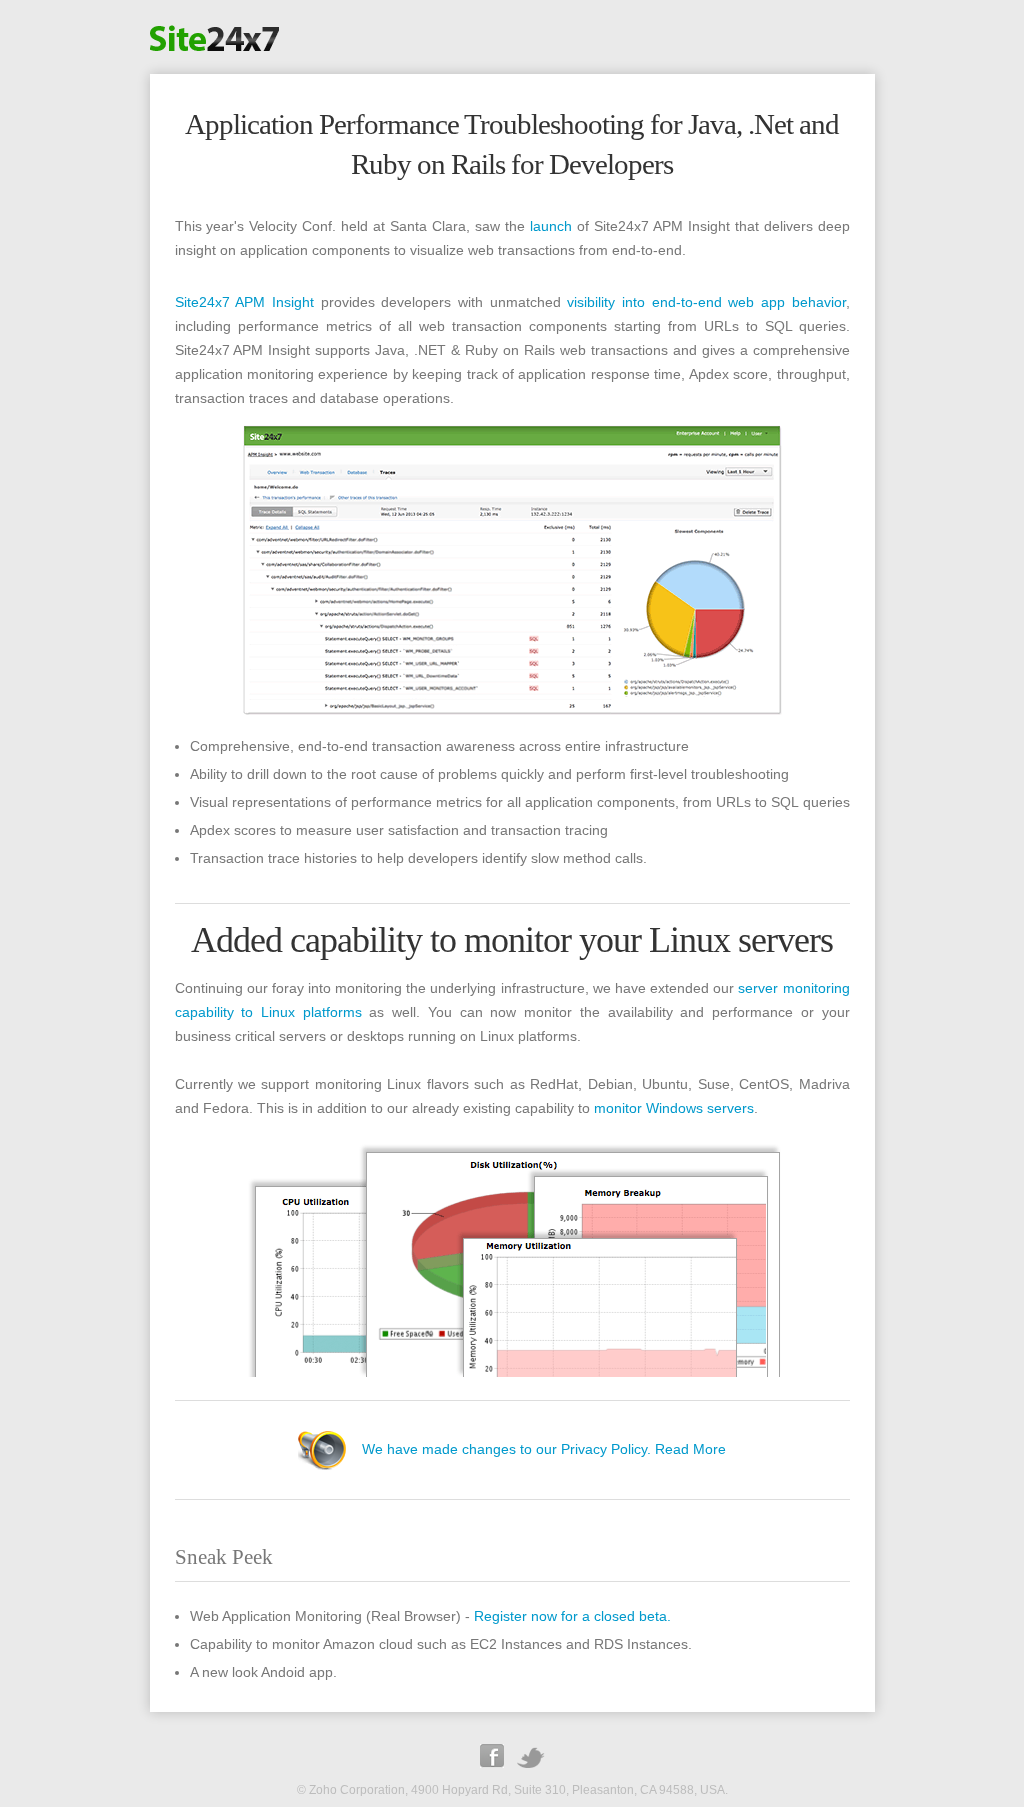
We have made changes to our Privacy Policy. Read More (544, 1449)
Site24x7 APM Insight (244, 302)
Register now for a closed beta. (572, 1616)
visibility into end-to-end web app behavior (706, 302)
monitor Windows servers (674, 1108)
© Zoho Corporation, (352, 1790)
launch (551, 226)
